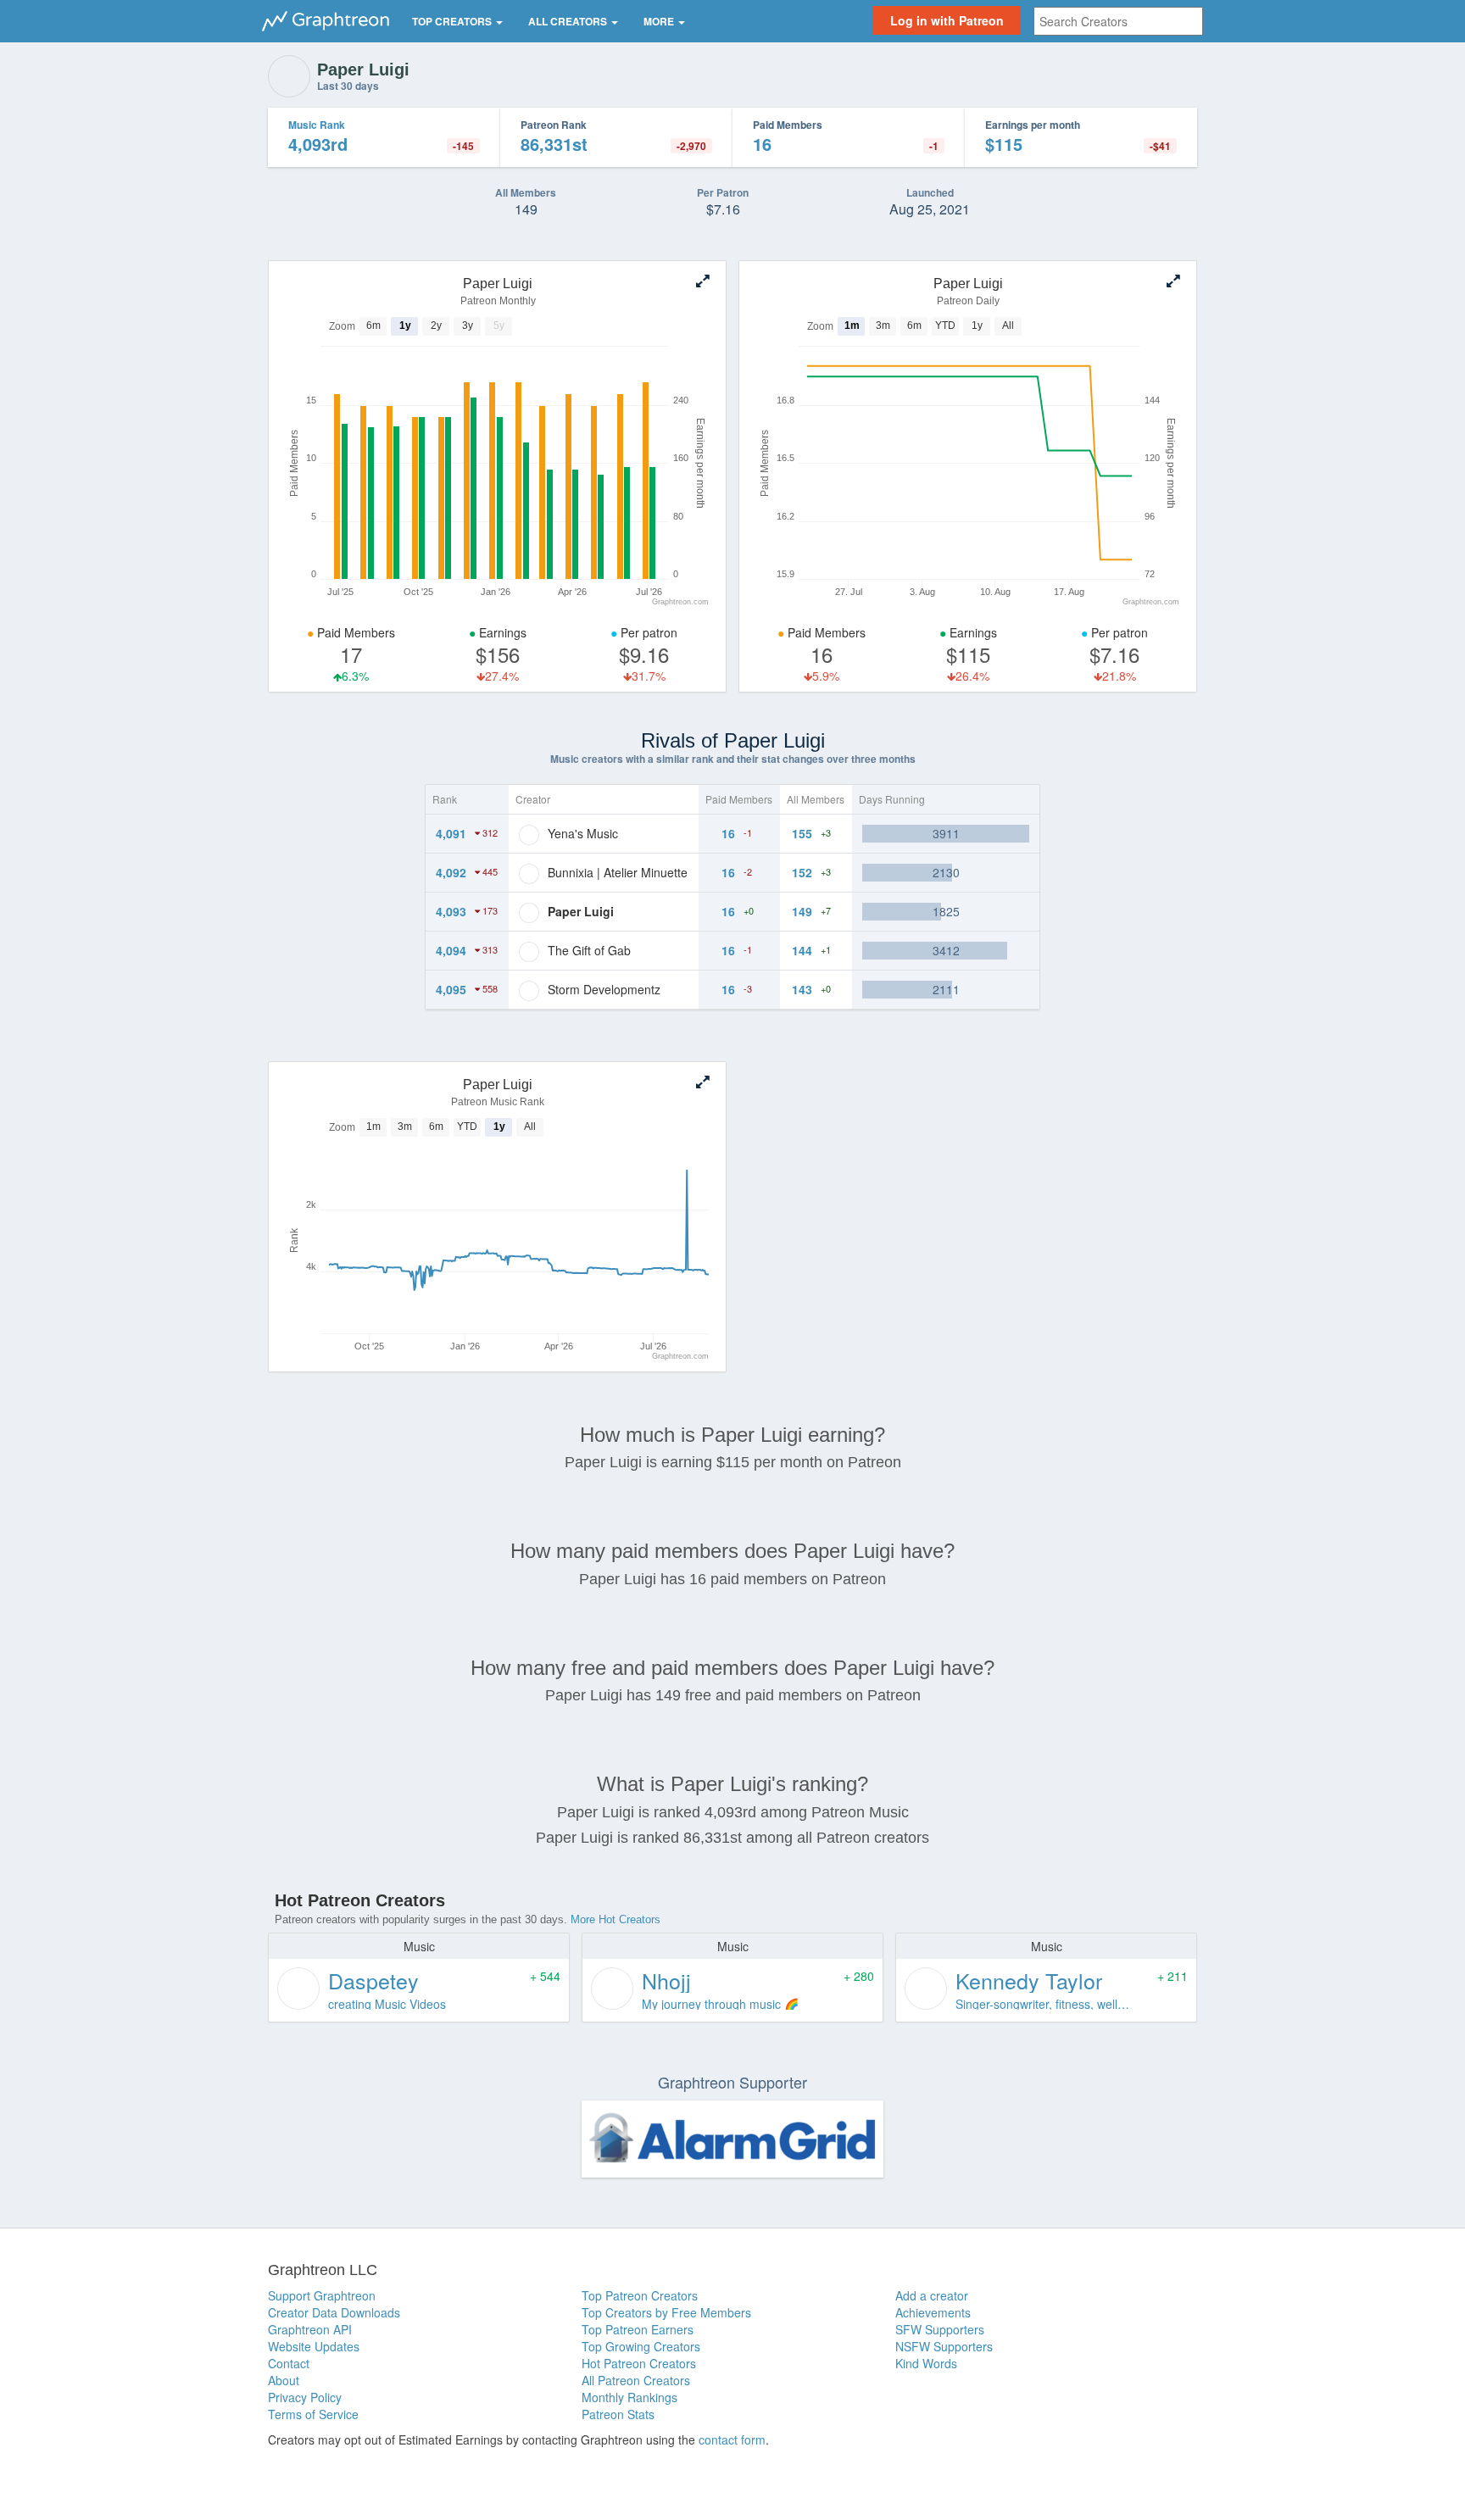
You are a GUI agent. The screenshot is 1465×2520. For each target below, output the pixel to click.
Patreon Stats (618, 2414)
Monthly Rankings (629, 2397)
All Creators (569, 21)
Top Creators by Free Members (666, 2312)
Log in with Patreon (947, 20)
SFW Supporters (940, 2329)
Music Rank (317, 125)
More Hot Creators (616, 1919)
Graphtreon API (310, 2329)
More (660, 21)
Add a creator (932, 2295)
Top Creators (453, 21)
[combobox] (1118, 21)
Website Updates (314, 2346)
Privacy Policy (305, 2397)
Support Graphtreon (322, 2295)
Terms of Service (313, 2414)
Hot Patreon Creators (639, 2363)
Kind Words (926, 2363)
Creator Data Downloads (334, 2312)
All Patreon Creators (636, 2380)
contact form (732, 2439)
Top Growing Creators (641, 2346)
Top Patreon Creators (640, 2295)
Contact (289, 2363)
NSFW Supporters (944, 2346)
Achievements (933, 2312)
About (284, 2380)
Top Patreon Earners (638, 2329)
